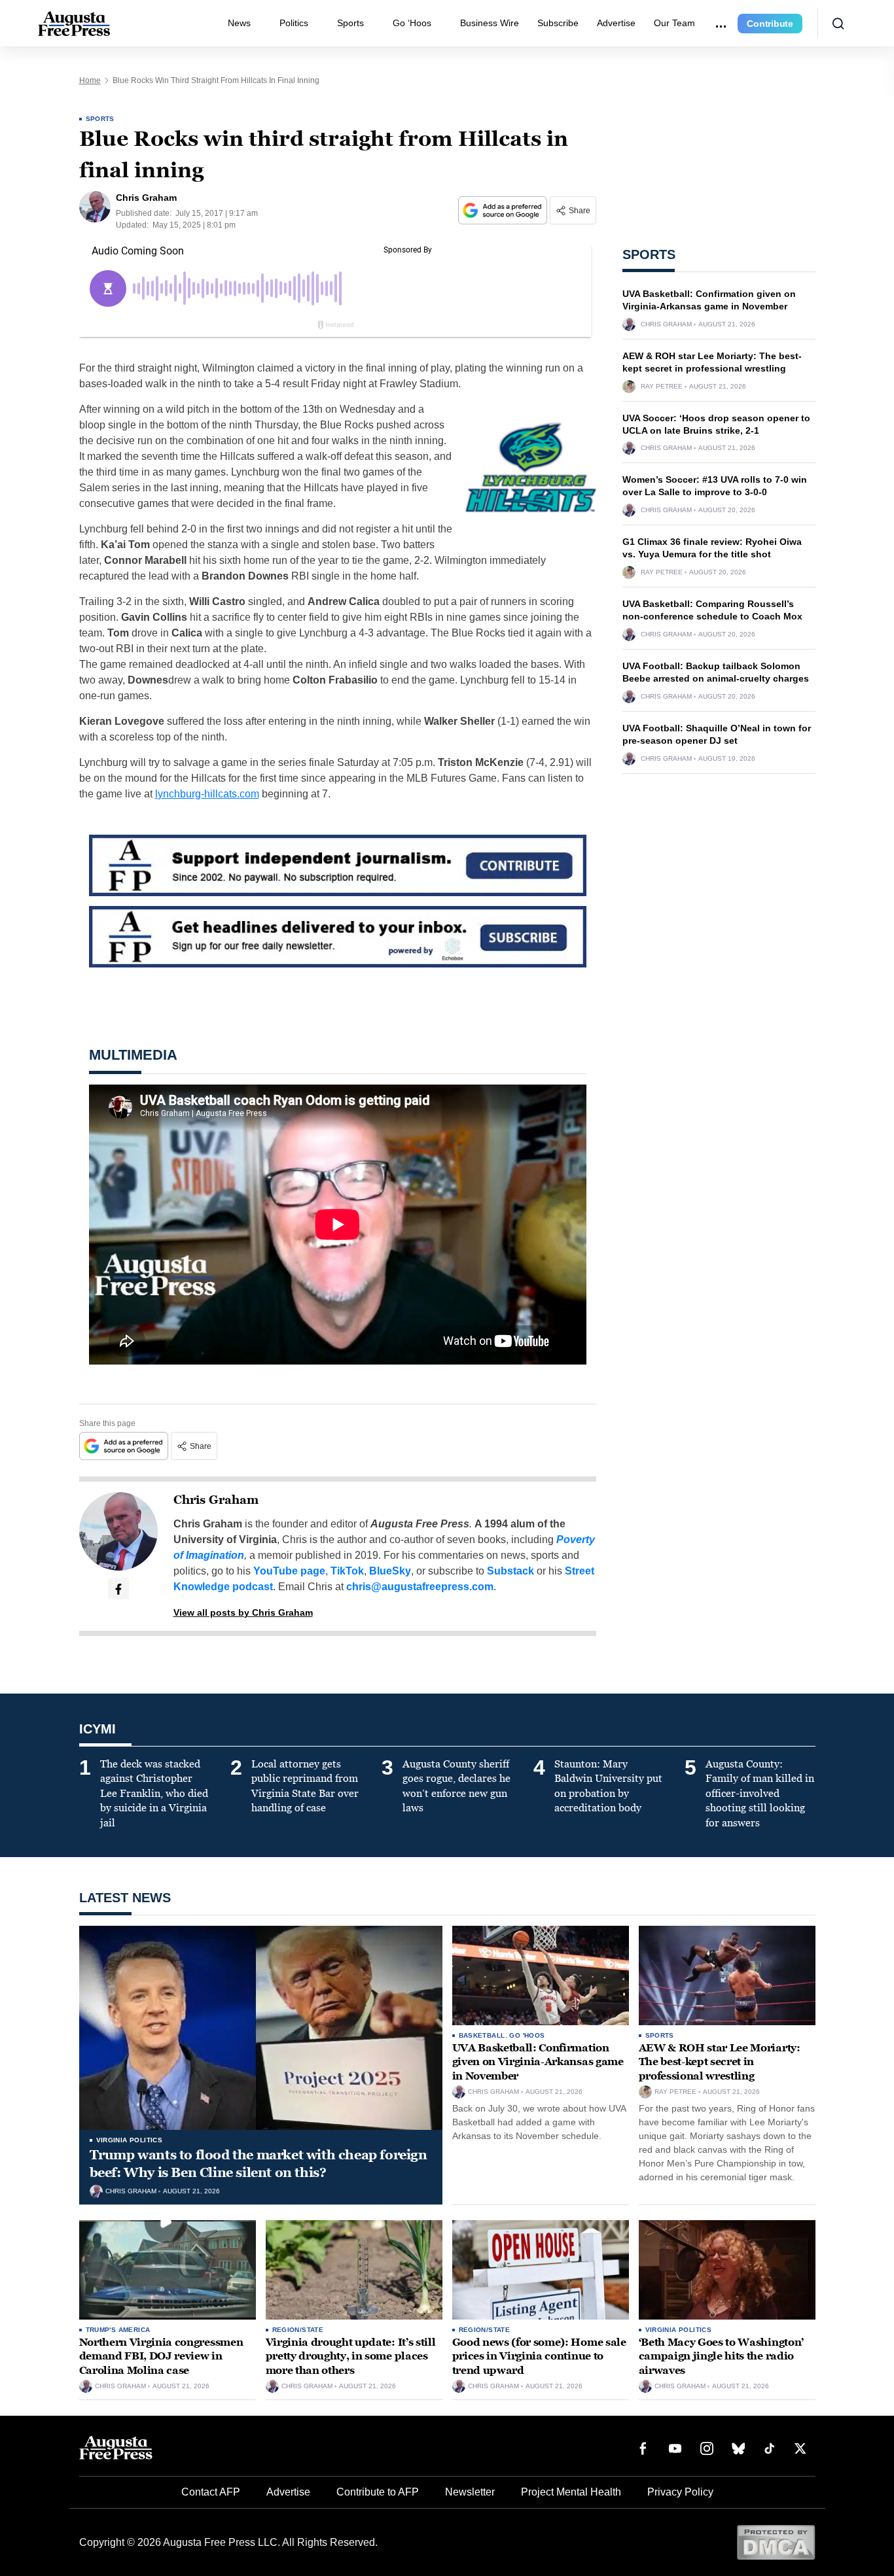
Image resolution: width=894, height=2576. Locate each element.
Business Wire (490, 23)
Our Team (674, 23)
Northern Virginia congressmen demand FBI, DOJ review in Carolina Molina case (161, 2356)
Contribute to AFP (378, 2492)
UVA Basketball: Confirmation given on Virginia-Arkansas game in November (538, 2062)
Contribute (770, 24)
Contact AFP (211, 2492)
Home (90, 80)
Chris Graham (216, 1500)
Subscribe (558, 23)
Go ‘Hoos (412, 23)
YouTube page (289, 1571)
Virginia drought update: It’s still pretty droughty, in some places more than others (351, 2356)
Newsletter (470, 2492)
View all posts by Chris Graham (243, 1612)
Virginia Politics (130, 2140)
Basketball (482, 2035)
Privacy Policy (680, 2492)
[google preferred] (504, 210)
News (239, 23)
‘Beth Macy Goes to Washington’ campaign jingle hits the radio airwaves (721, 2356)
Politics (294, 23)
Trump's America (118, 2330)
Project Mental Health (571, 2492)
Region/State (298, 2330)
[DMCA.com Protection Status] (776, 2542)
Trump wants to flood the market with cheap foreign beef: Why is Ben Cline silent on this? (259, 2164)
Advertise (616, 23)
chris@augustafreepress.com (420, 1587)
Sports (350, 23)
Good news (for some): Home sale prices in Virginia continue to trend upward (539, 2356)
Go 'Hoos (527, 2035)
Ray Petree (662, 387)
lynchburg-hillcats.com (207, 794)
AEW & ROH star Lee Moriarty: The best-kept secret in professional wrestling (720, 2062)
